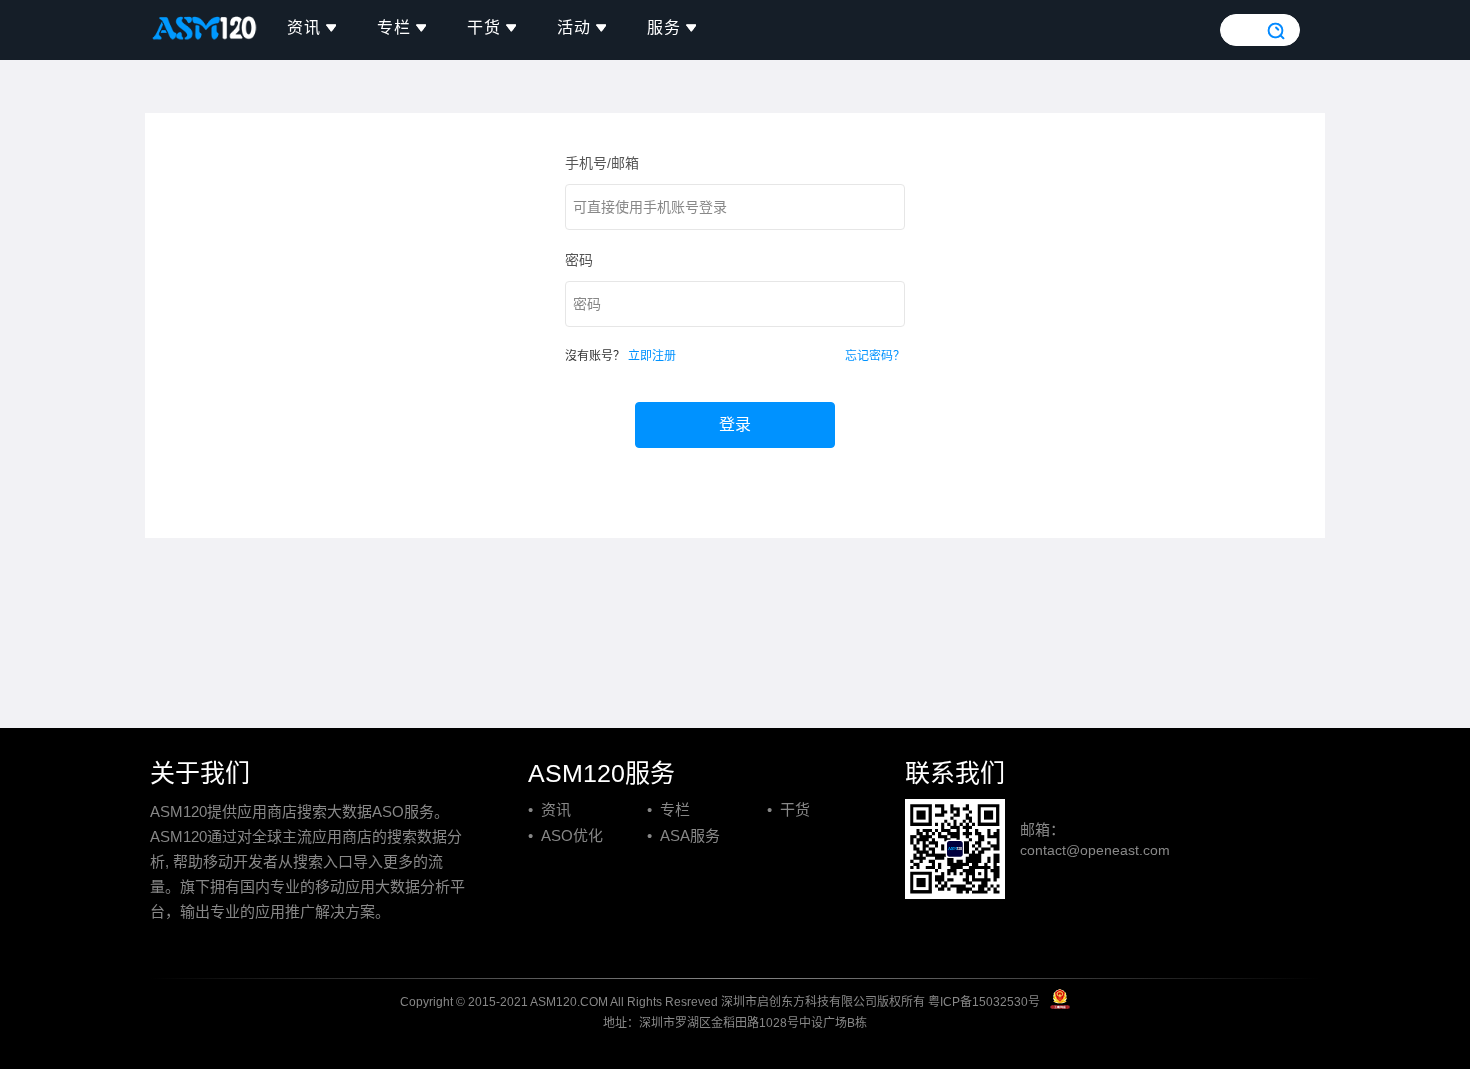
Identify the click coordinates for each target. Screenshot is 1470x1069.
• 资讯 (549, 809)
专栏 (394, 27)
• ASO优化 (565, 835)
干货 (484, 27)
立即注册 (652, 356)
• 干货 (788, 809)
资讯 (304, 27)
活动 (574, 27)
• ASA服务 (683, 835)
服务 (664, 27)
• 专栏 (668, 809)
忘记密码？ (875, 356)
